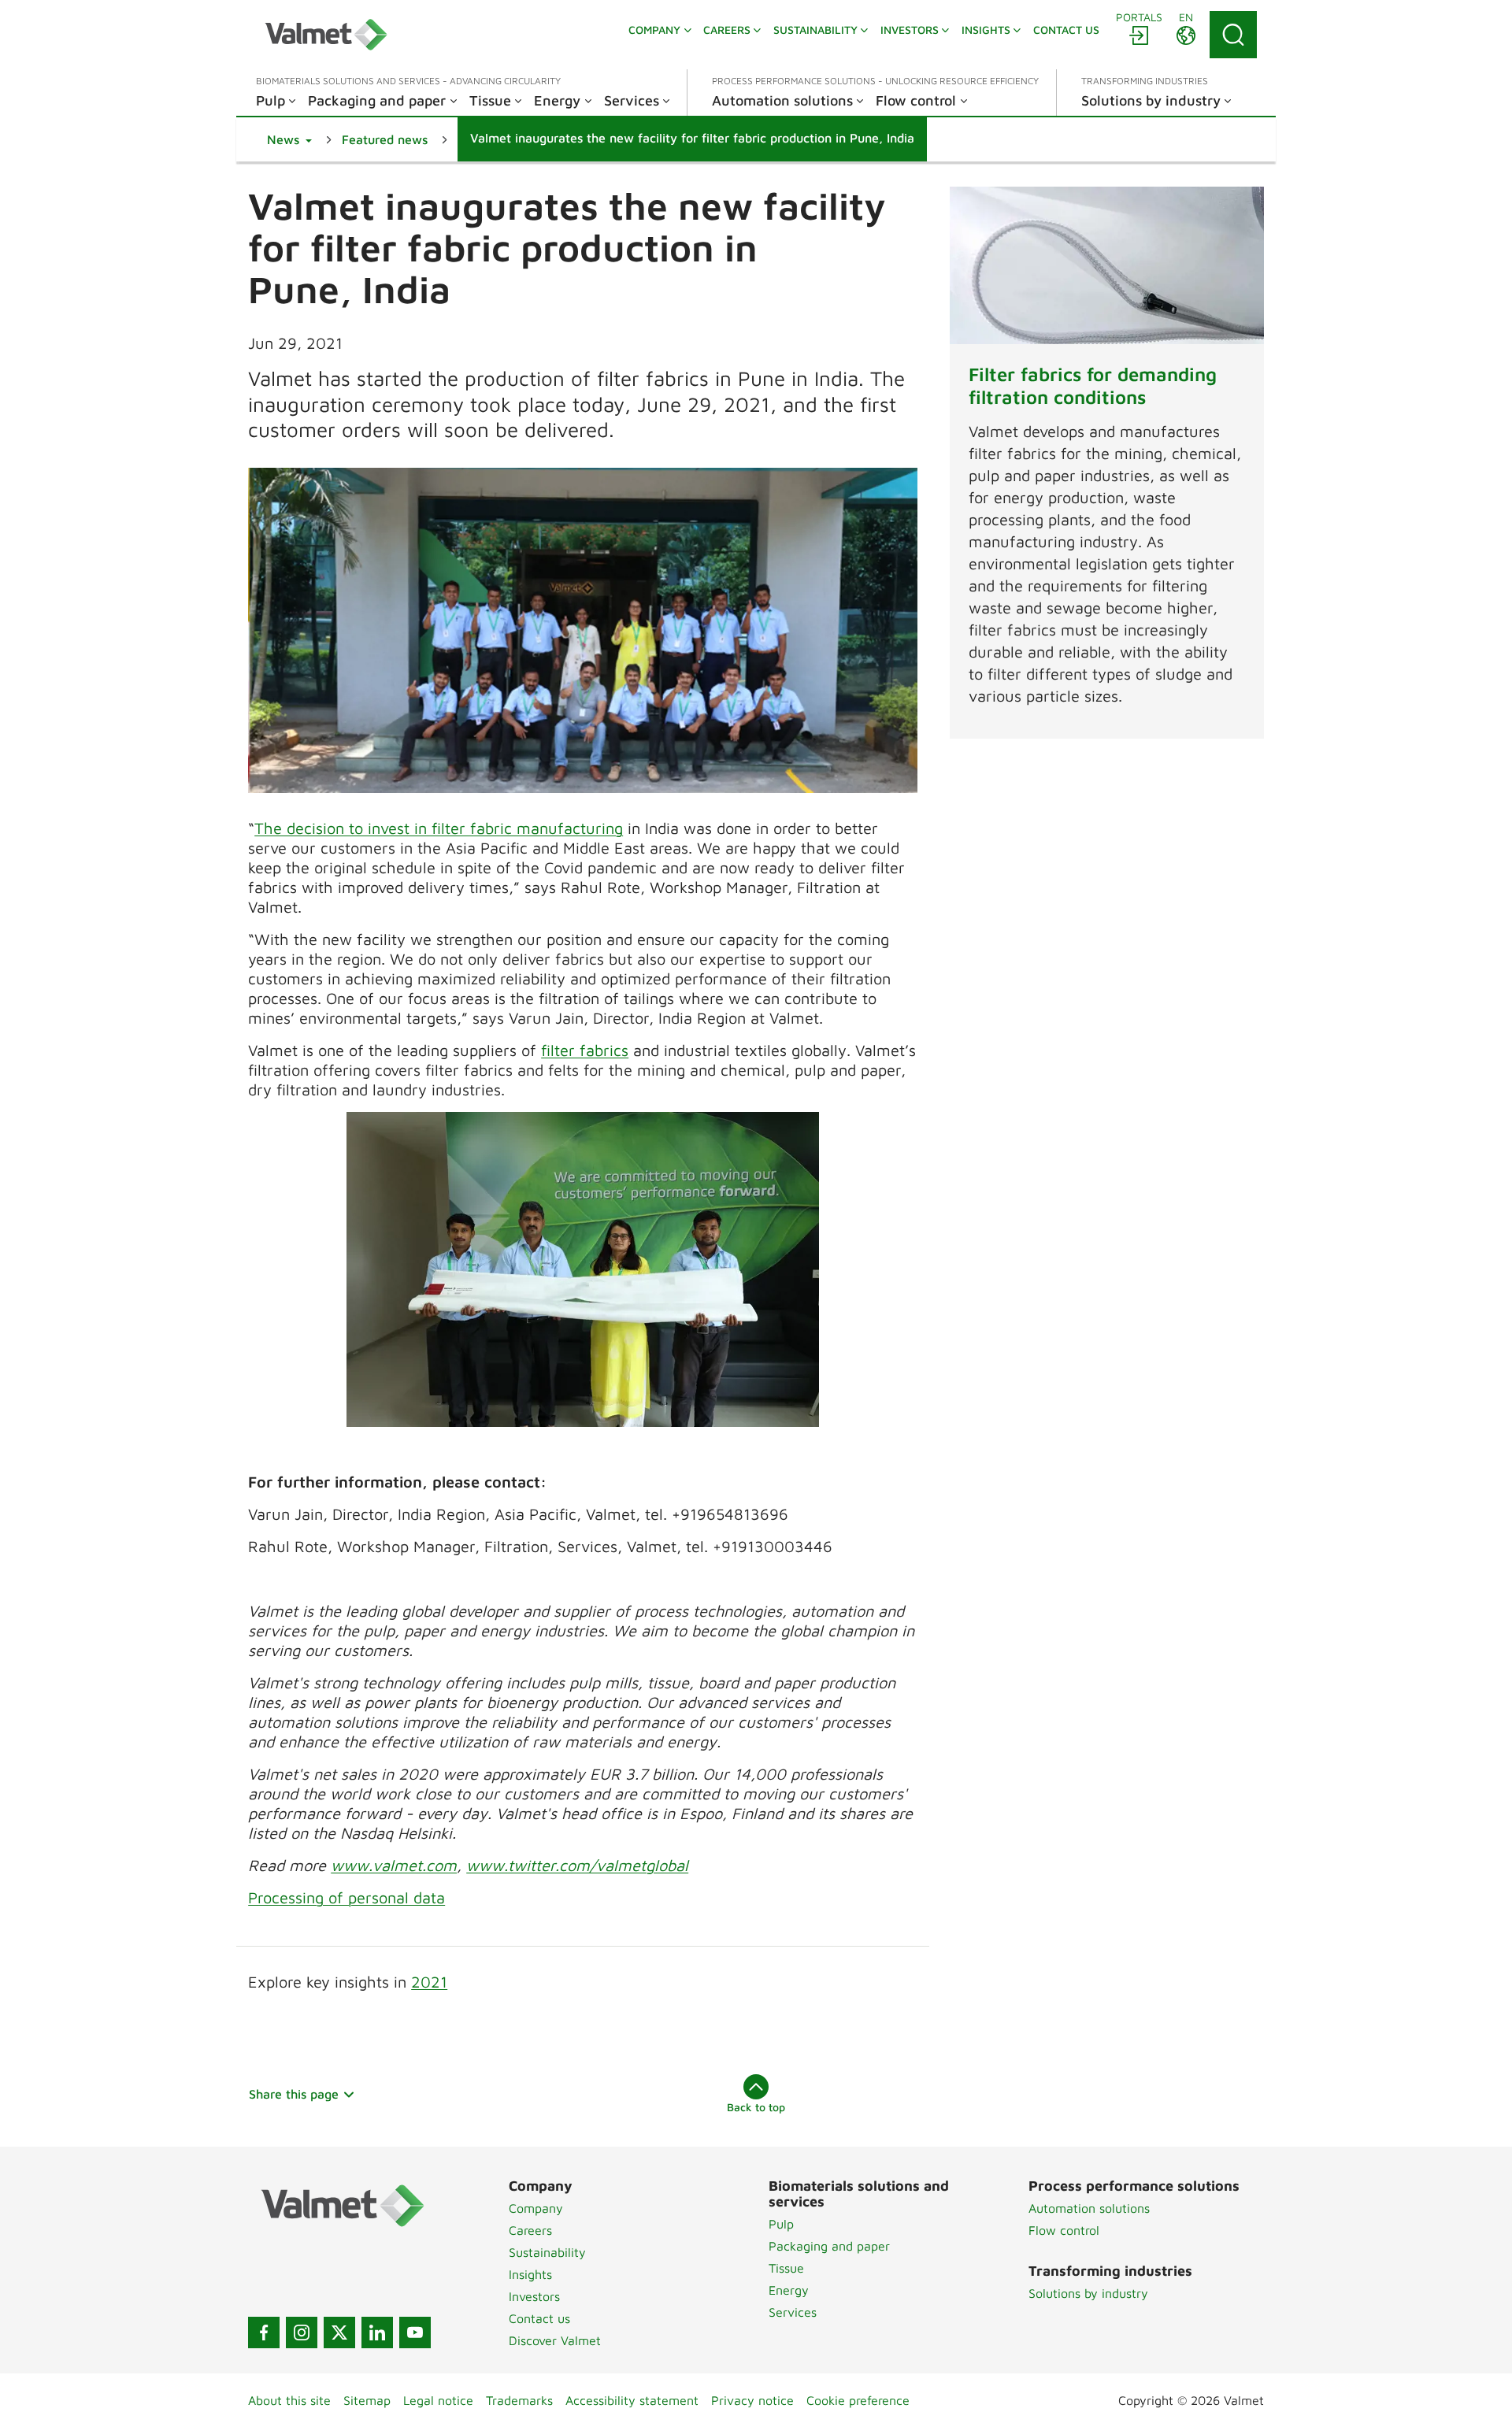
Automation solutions (1089, 2208)
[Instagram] (302, 2333)
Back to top (756, 2107)
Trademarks (519, 2400)
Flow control (1064, 2230)
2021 (429, 1982)
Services (793, 2312)
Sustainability (547, 2252)
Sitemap (367, 2400)
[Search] (1233, 35)
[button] (289, 139)
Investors (534, 2296)
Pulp (781, 2224)
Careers (530, 2230)
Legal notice (438, 2400)
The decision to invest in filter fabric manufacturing (439, 828)
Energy (789, 2290)
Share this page (294, 2094)
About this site (289, 2400)
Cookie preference (858, 2400)
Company (536, 2208)
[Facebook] (264, 2333)
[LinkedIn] (377, 2333)
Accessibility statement (632, 2400)
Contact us (539, 2318)
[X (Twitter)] (339, 2333)
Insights (530, 2274)
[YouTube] (415, 2333)
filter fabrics (585, 1050)
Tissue (786, 2268)
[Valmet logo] (326, 35)
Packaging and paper (829, 2246)
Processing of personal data (346, 1897)
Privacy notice (752, 2400)
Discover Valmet (555, 2340)
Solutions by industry (1088, 2293)
